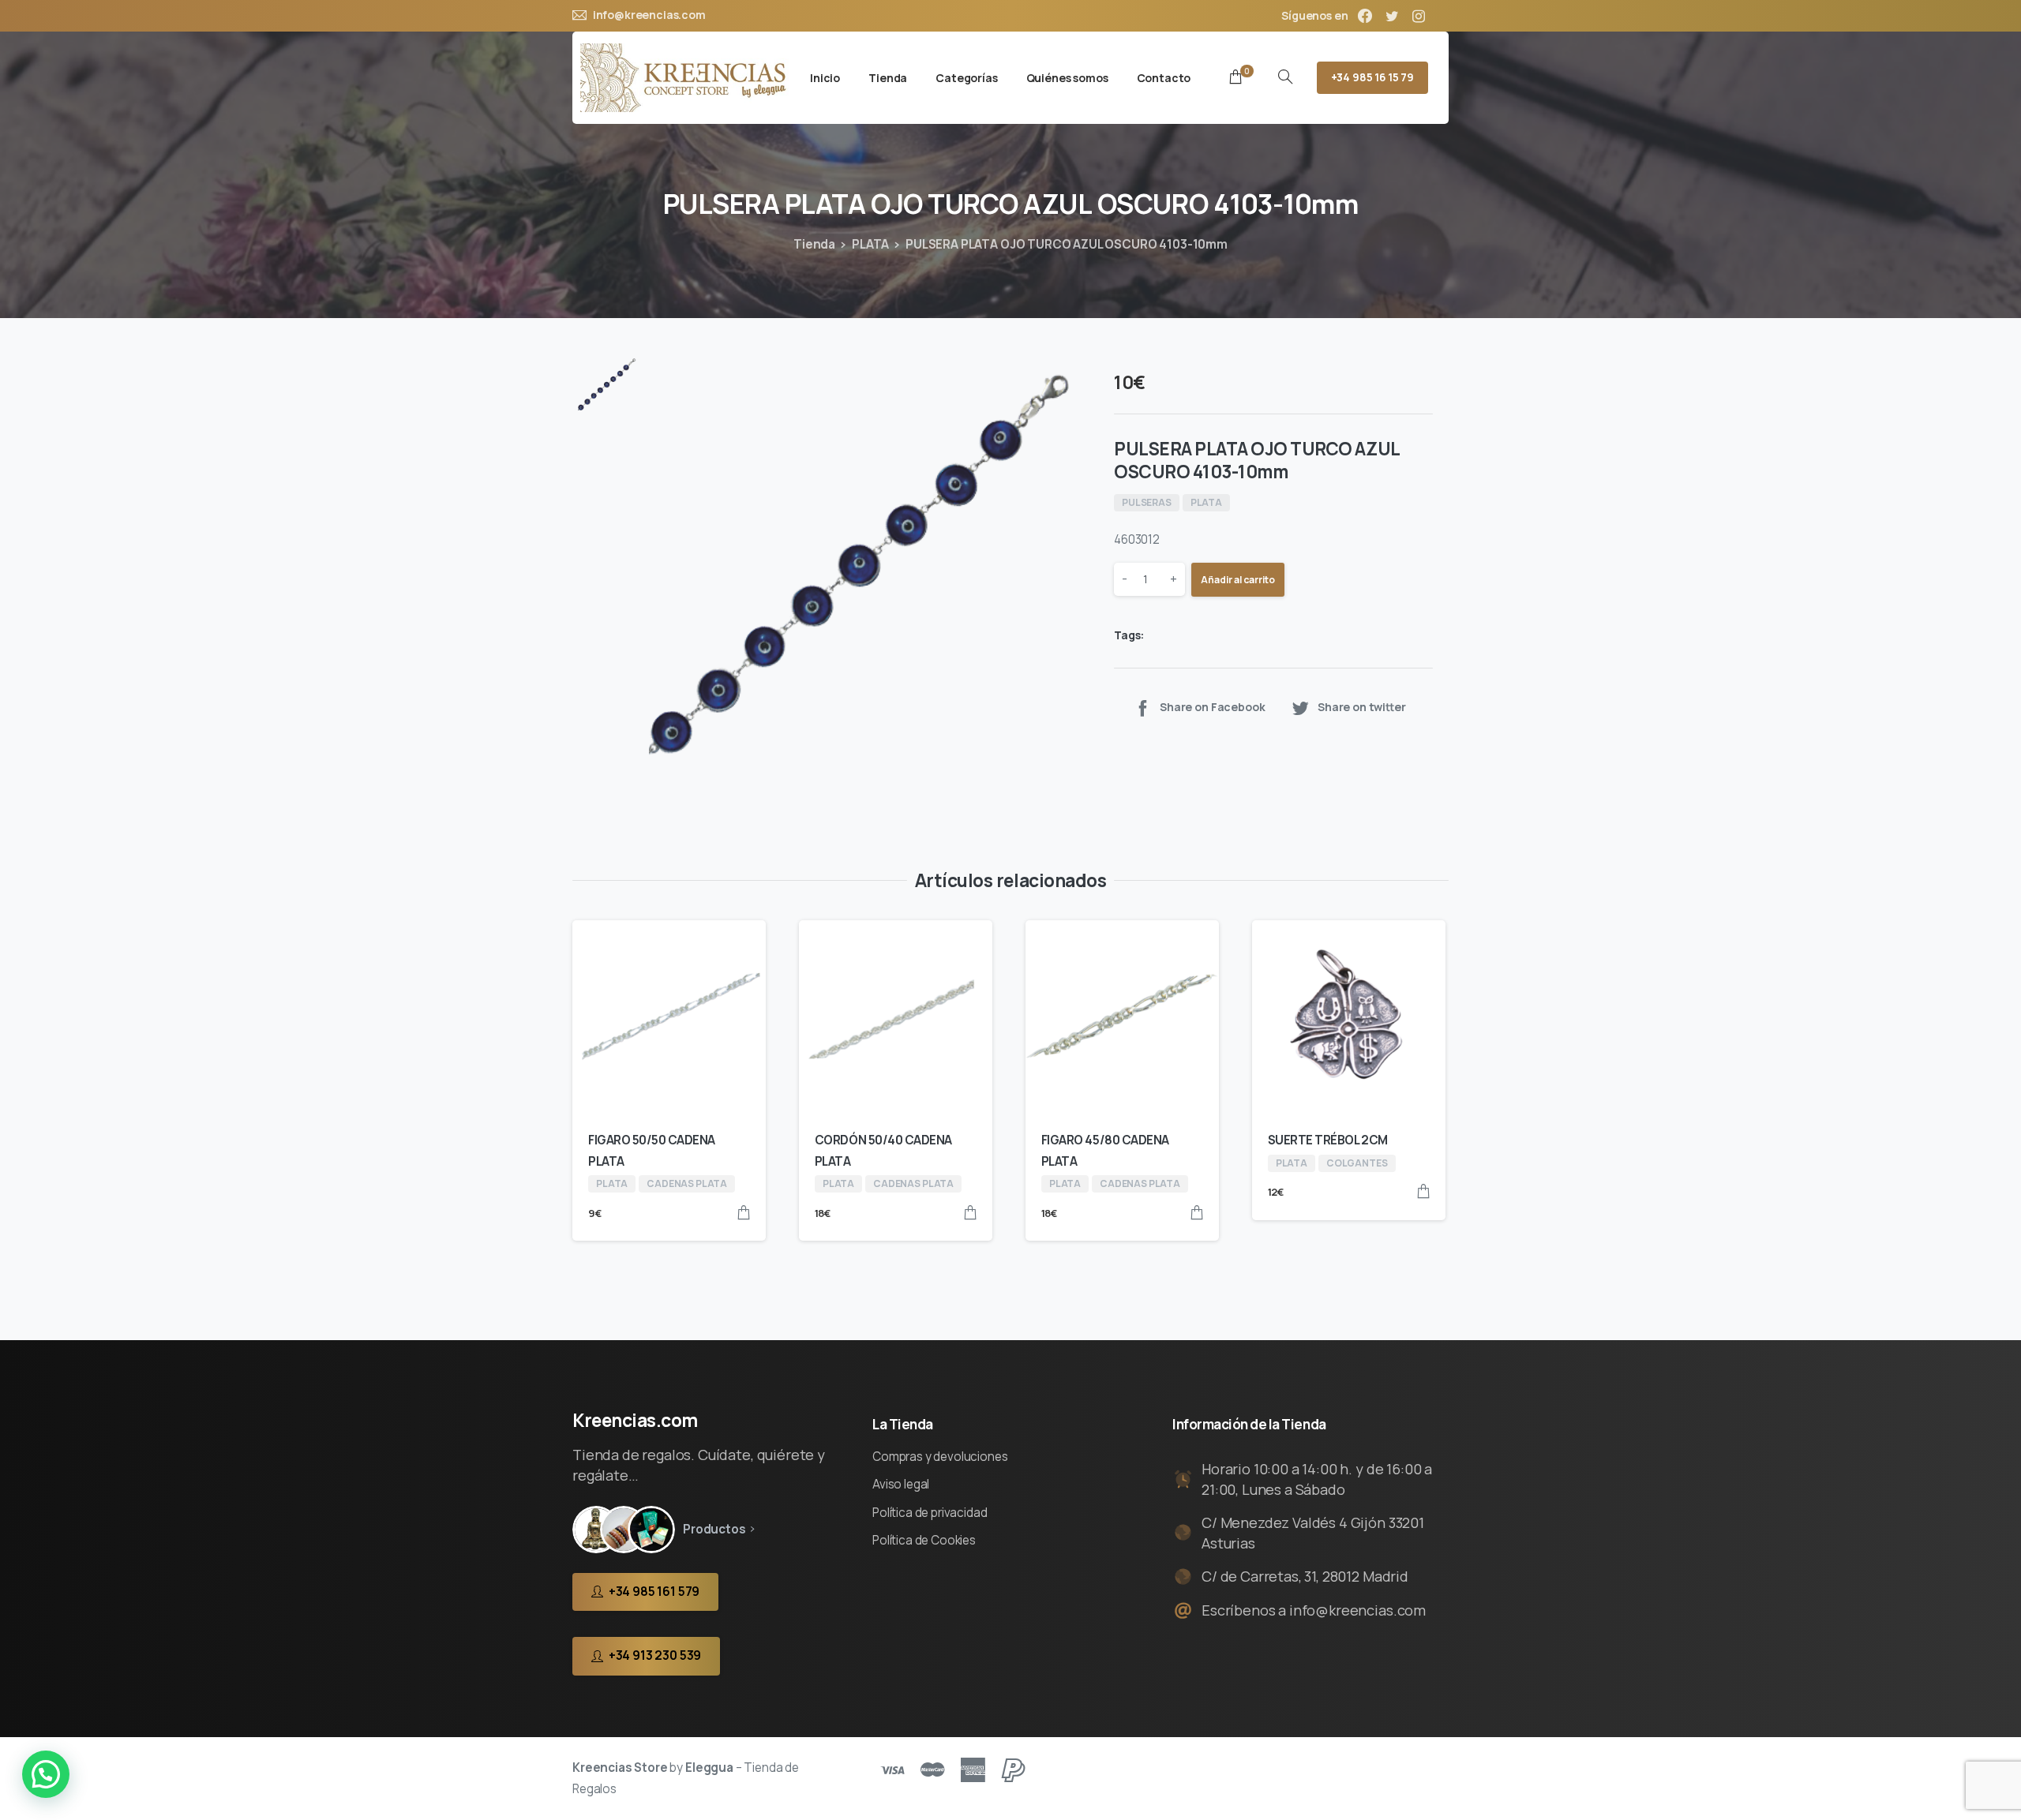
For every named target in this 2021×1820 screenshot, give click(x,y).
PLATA (870, 244)
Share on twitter (1362, 707)
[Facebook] (1365, 16)
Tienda (814, 244)
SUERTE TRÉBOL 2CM (1328, 1140)
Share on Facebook (1212, 707)
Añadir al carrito (1238, 580)
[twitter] (1392, 16)
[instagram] (1419, 16)
